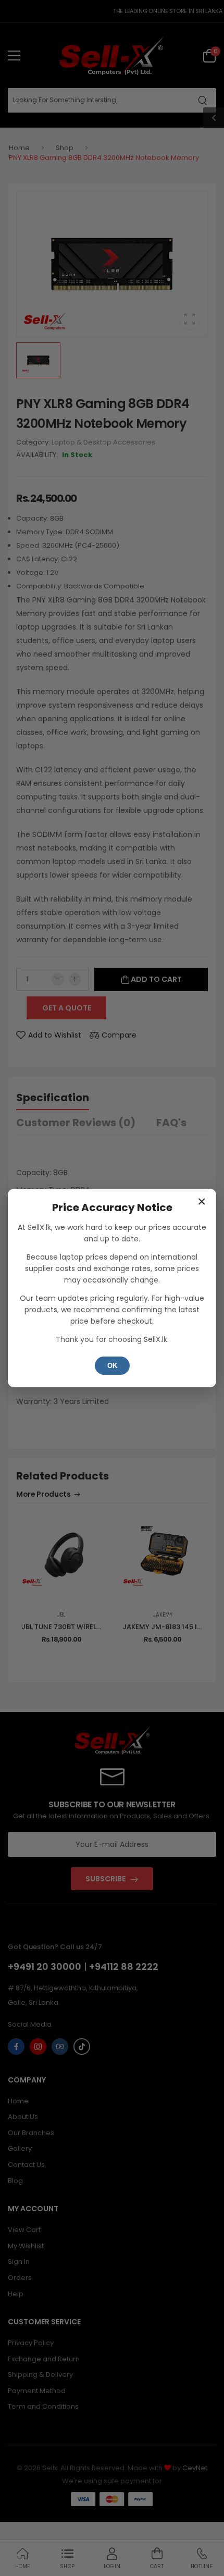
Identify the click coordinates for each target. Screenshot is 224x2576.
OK (112, 1366)
